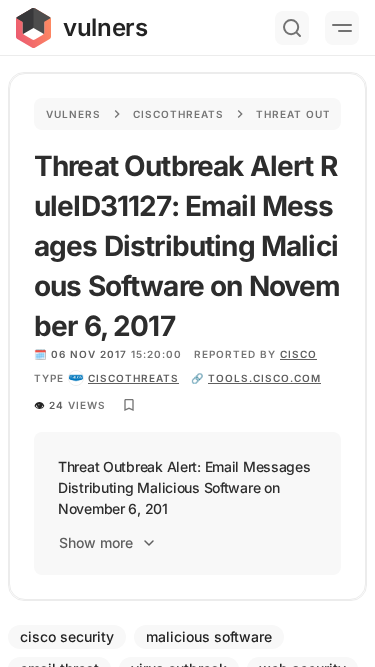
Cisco (298, 354)
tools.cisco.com (264, 378)
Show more (96, 542)
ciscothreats (133, 378)
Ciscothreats (178, 114)
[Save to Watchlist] (129, 405)
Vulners (73, 114)
